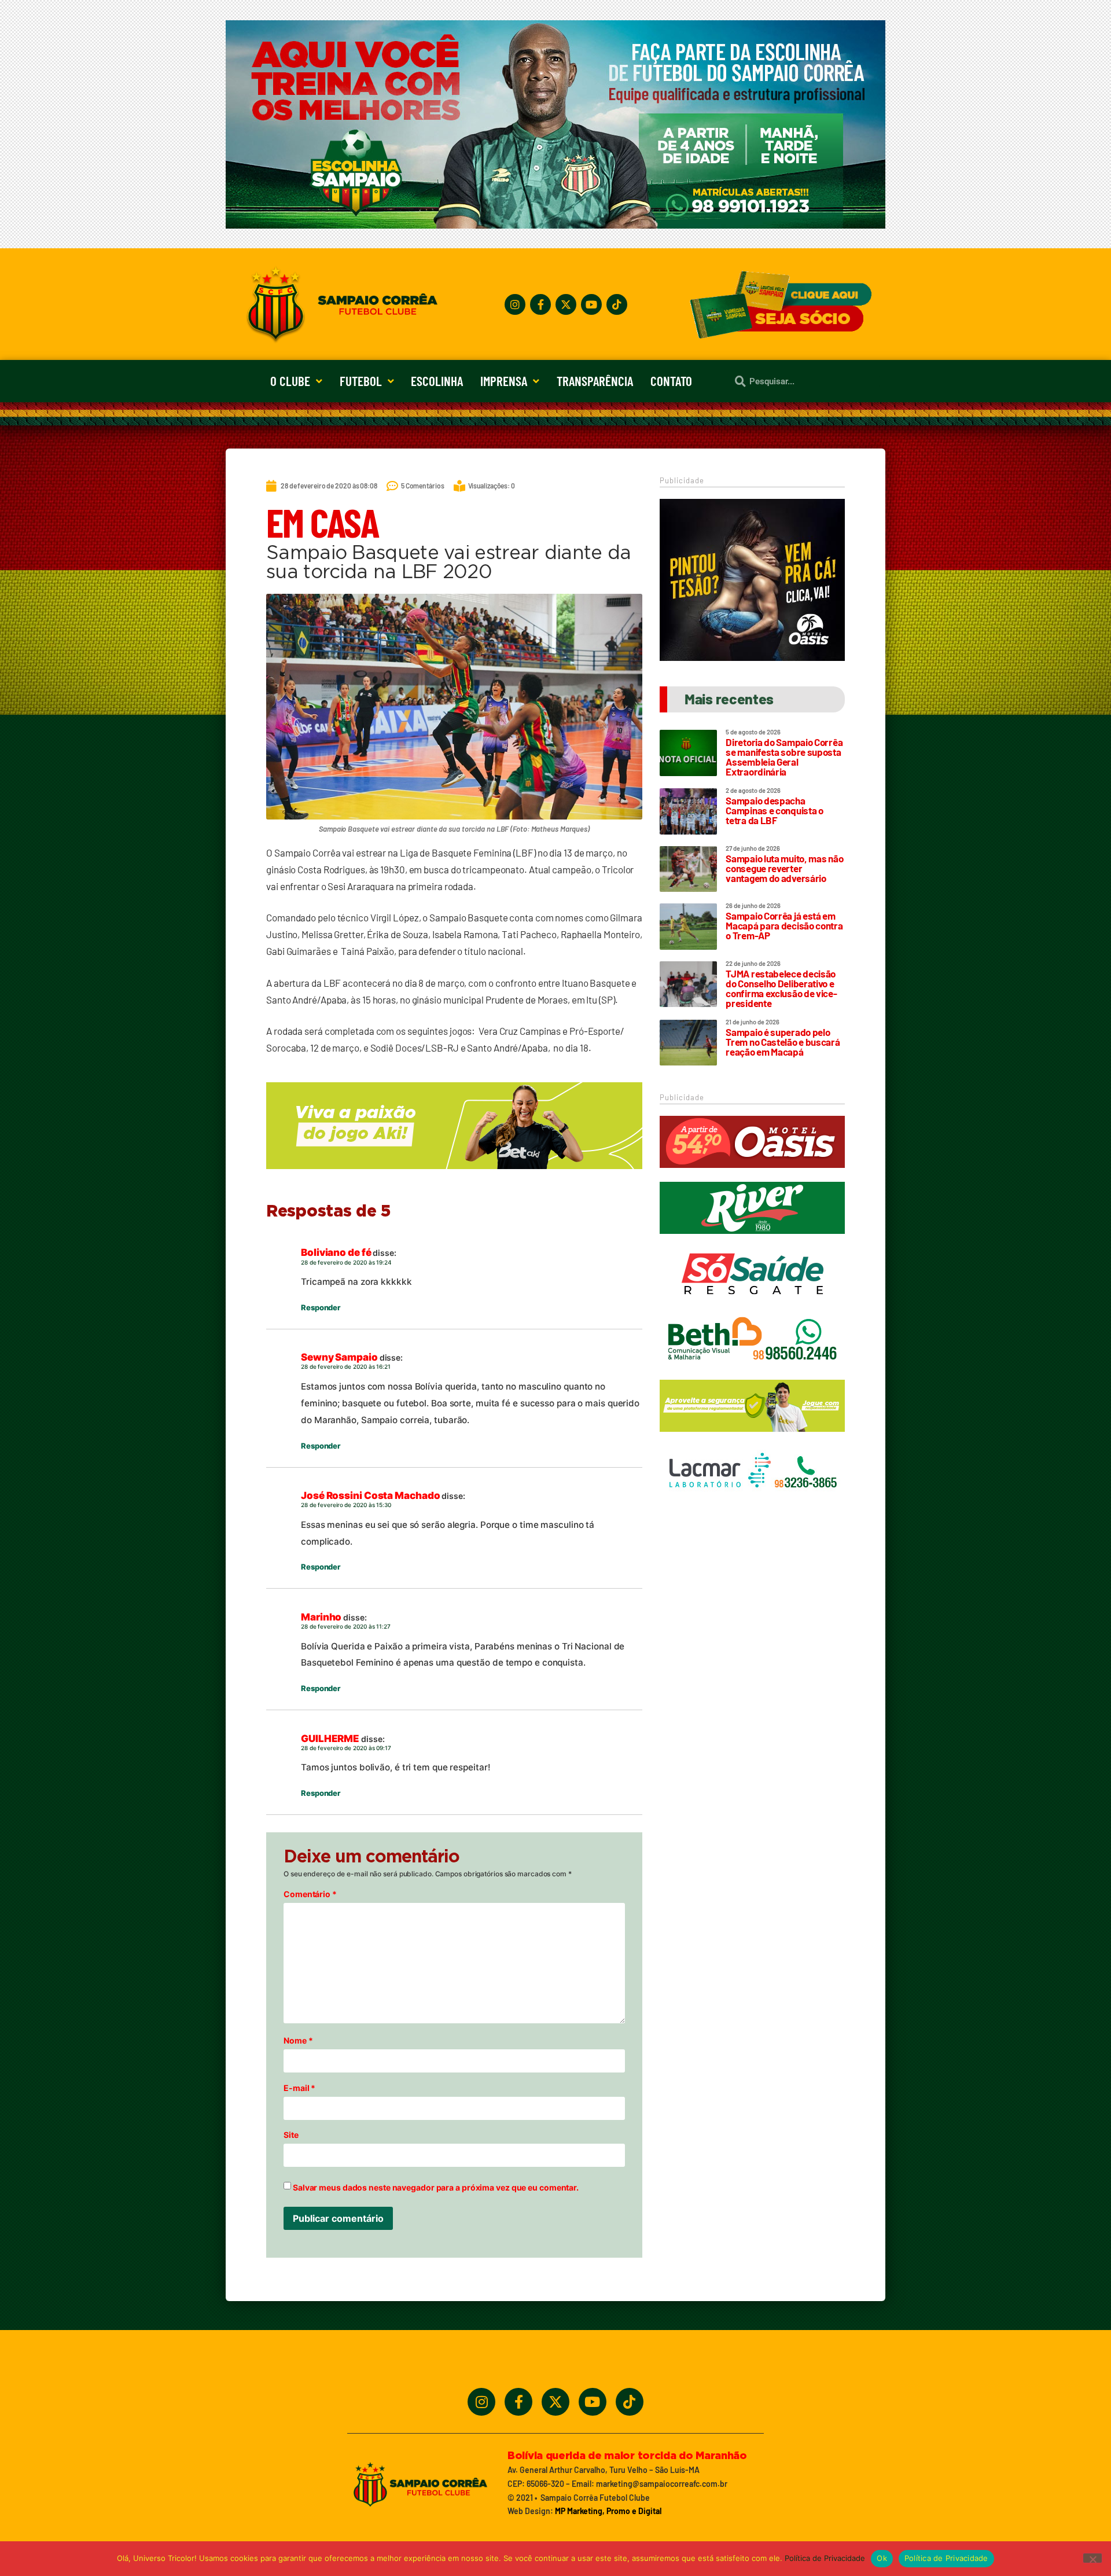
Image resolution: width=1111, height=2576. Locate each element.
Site (291, 2135)
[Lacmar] (752, 1502)
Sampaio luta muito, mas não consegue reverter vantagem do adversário (784, 868)
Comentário (310, 1894)
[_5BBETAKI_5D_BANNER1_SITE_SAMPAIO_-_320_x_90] (752, 1437)
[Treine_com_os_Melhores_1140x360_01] (555, 225)
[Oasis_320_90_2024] (752, 1173)
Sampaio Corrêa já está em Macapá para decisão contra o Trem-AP (784, 925)
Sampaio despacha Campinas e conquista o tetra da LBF (774, 810)
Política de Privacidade (825, 2558)
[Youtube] (591, 304)
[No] (1092, 2558)
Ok (882, 2558)
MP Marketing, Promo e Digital (608, 2511)
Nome (298, 2041)
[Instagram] (515, 304)
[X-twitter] (566, 304)
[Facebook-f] (540, 304)
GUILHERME (330, 1739)
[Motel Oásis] (752, 657)
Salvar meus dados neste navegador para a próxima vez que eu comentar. (436, 2188)
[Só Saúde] (752, 1305)
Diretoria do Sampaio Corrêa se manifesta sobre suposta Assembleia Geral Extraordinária (784, 757)
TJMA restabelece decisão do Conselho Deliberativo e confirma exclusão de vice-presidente (781, 988)
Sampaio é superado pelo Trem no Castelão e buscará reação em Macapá (783, 1042)
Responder (321, 1307)
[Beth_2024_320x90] (752, 1371)
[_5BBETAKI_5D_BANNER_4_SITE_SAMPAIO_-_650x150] (454, 1174)
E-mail (299, 2088)
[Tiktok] (617, 304)
